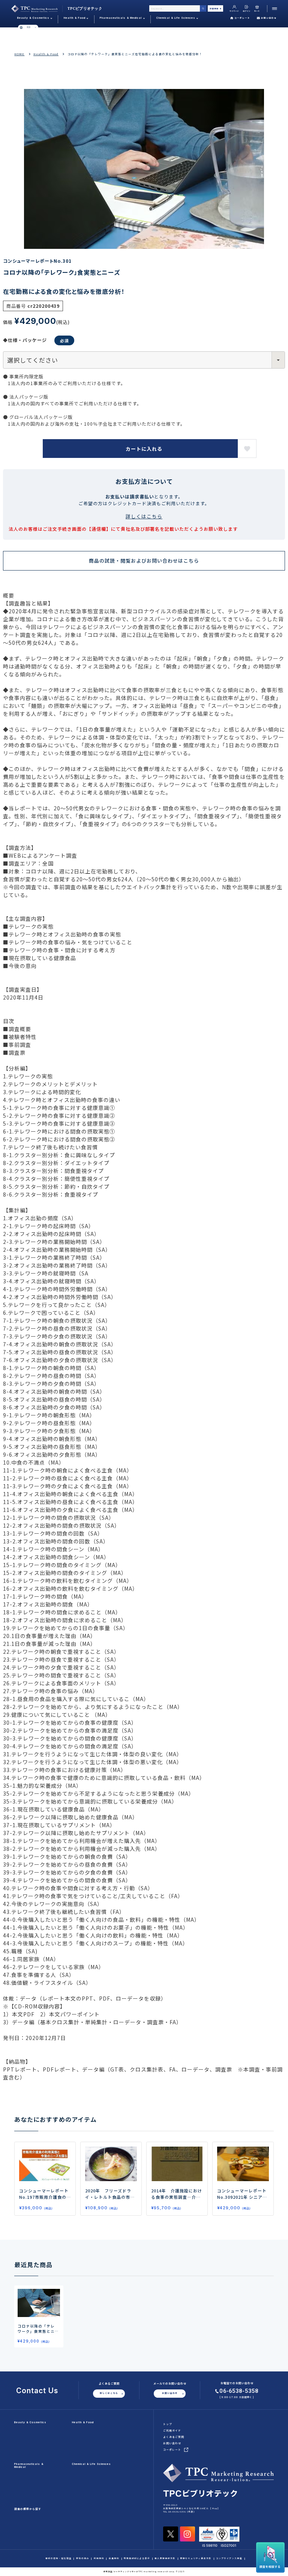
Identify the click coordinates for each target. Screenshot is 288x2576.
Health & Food (46, 54)
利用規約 (99, 2559)
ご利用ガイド (172, 2430)
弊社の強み (83, 2559)
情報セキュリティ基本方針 (196, 2559)
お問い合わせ (269, 18)
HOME (19, 54)
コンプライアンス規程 (229, 2559)
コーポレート (242, 18)
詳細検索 (214, 8)
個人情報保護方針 (165, 2559)
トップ (168, 2424)
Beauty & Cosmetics (30, 2422)
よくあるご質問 (174, 2437)
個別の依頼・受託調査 (58, 2559)
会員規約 (114, 2559)
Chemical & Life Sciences (91, 2464)
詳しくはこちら (144, 516)
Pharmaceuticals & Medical (29, 2465)
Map (215, 2508)
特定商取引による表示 (137, 2559)
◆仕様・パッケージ (25, 340)
